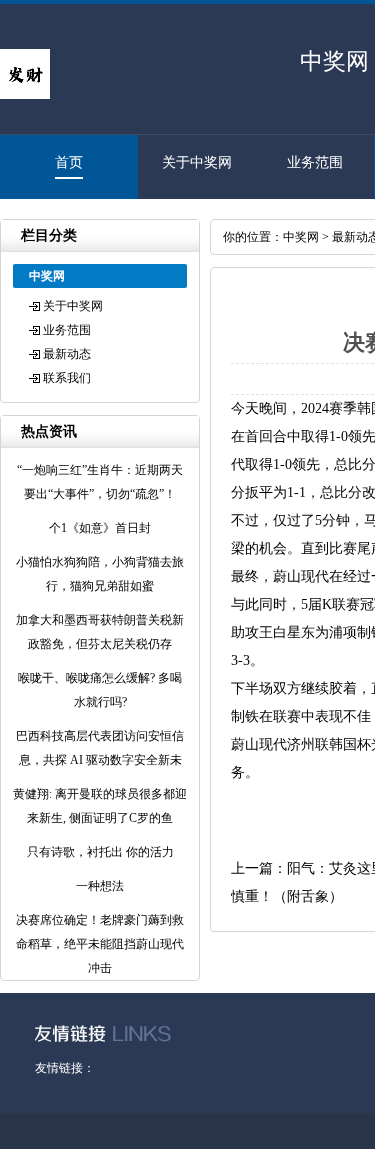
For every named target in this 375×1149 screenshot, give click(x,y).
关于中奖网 (197, 162)
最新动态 (67, 354)
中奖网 (301, 237)
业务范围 (315, 162)
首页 (69, 162)
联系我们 (67, 378)
